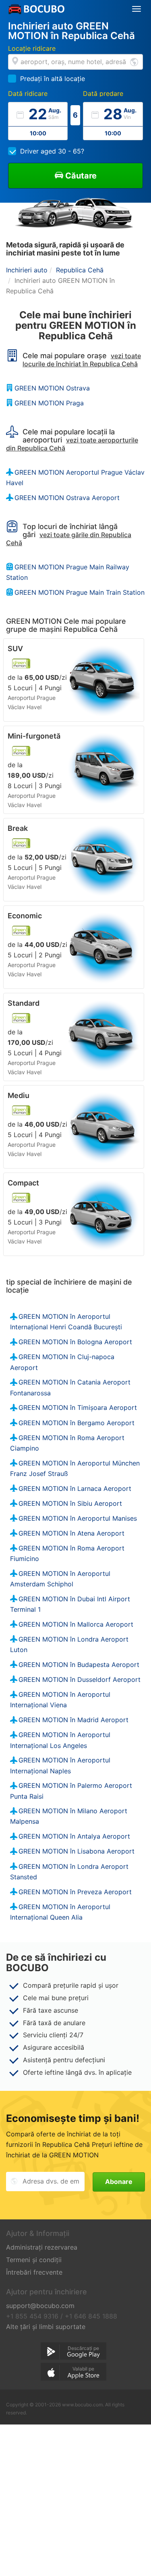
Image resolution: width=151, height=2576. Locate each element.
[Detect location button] (134, 61)
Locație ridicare (32, 48)
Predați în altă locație (53, 79)
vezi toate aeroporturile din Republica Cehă (72, 444)
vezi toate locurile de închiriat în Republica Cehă (82, 360)
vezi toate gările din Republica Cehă (69, 539)
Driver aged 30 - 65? (52, 151)
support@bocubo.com (40, 2306)
